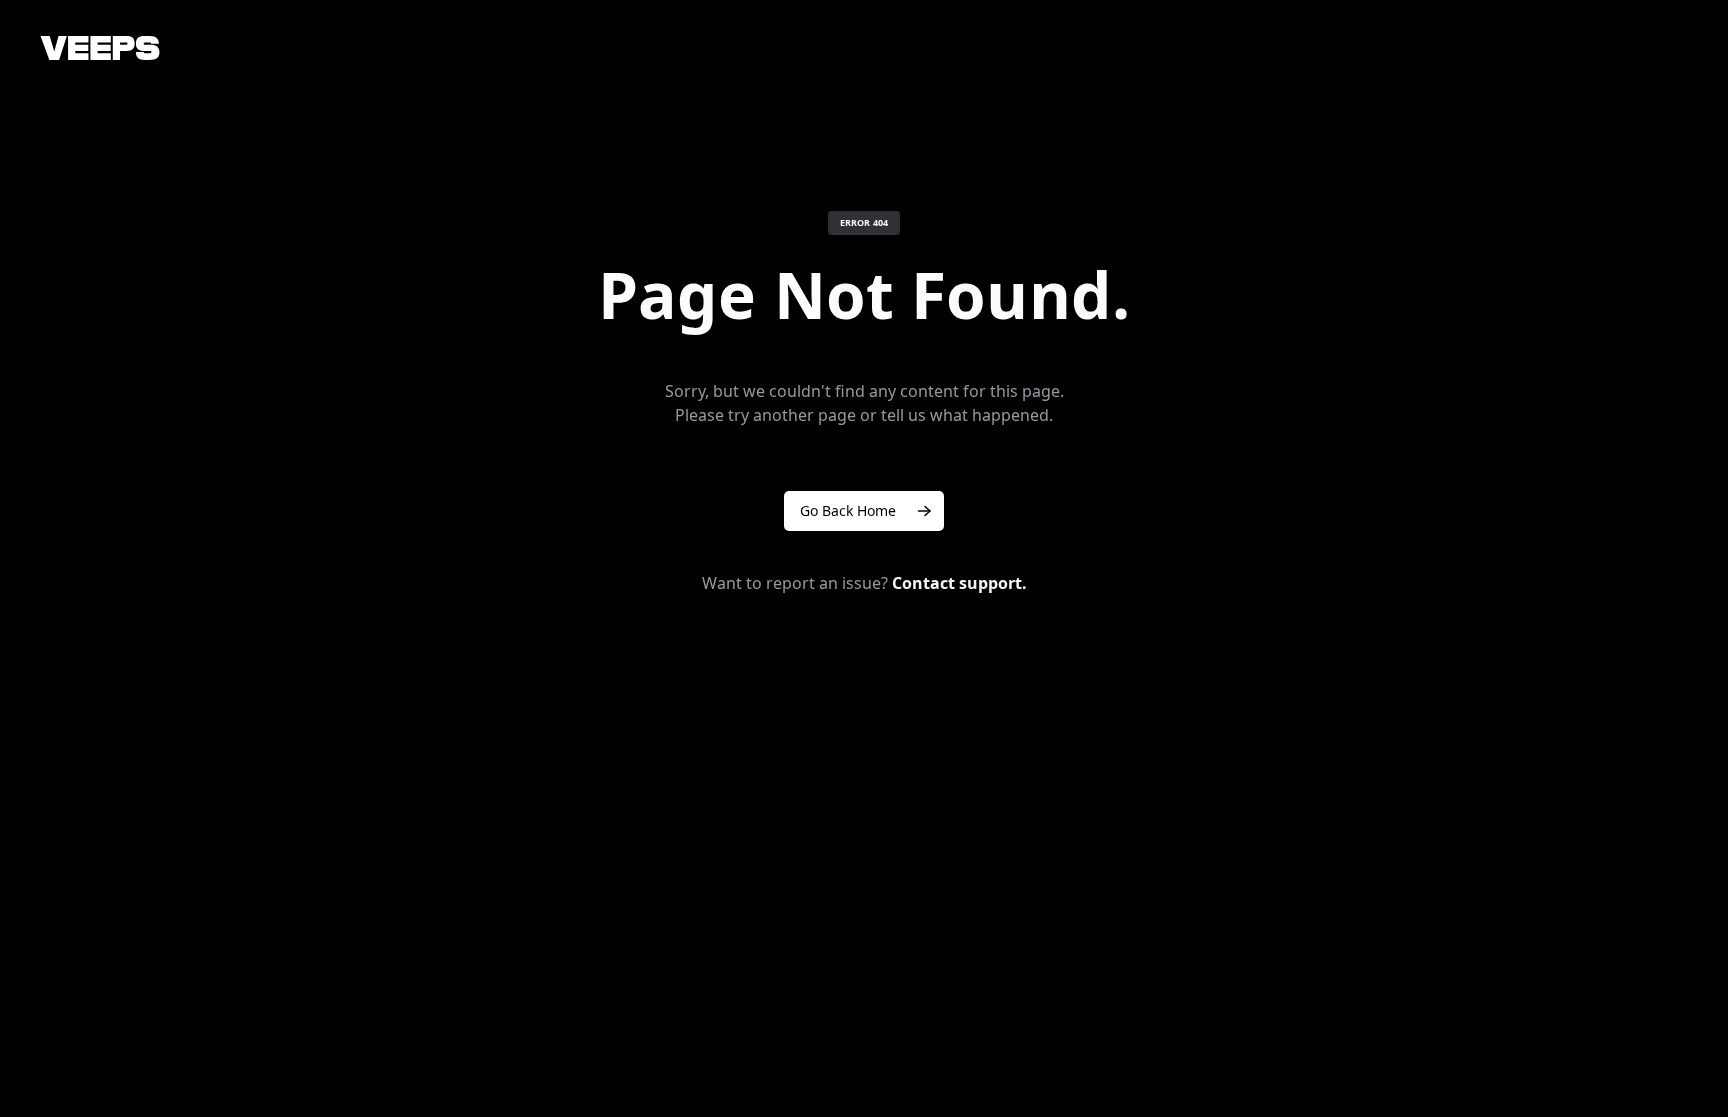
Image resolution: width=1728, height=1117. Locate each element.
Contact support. (959, 583)
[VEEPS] (100, 48)
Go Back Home (848, 510)
